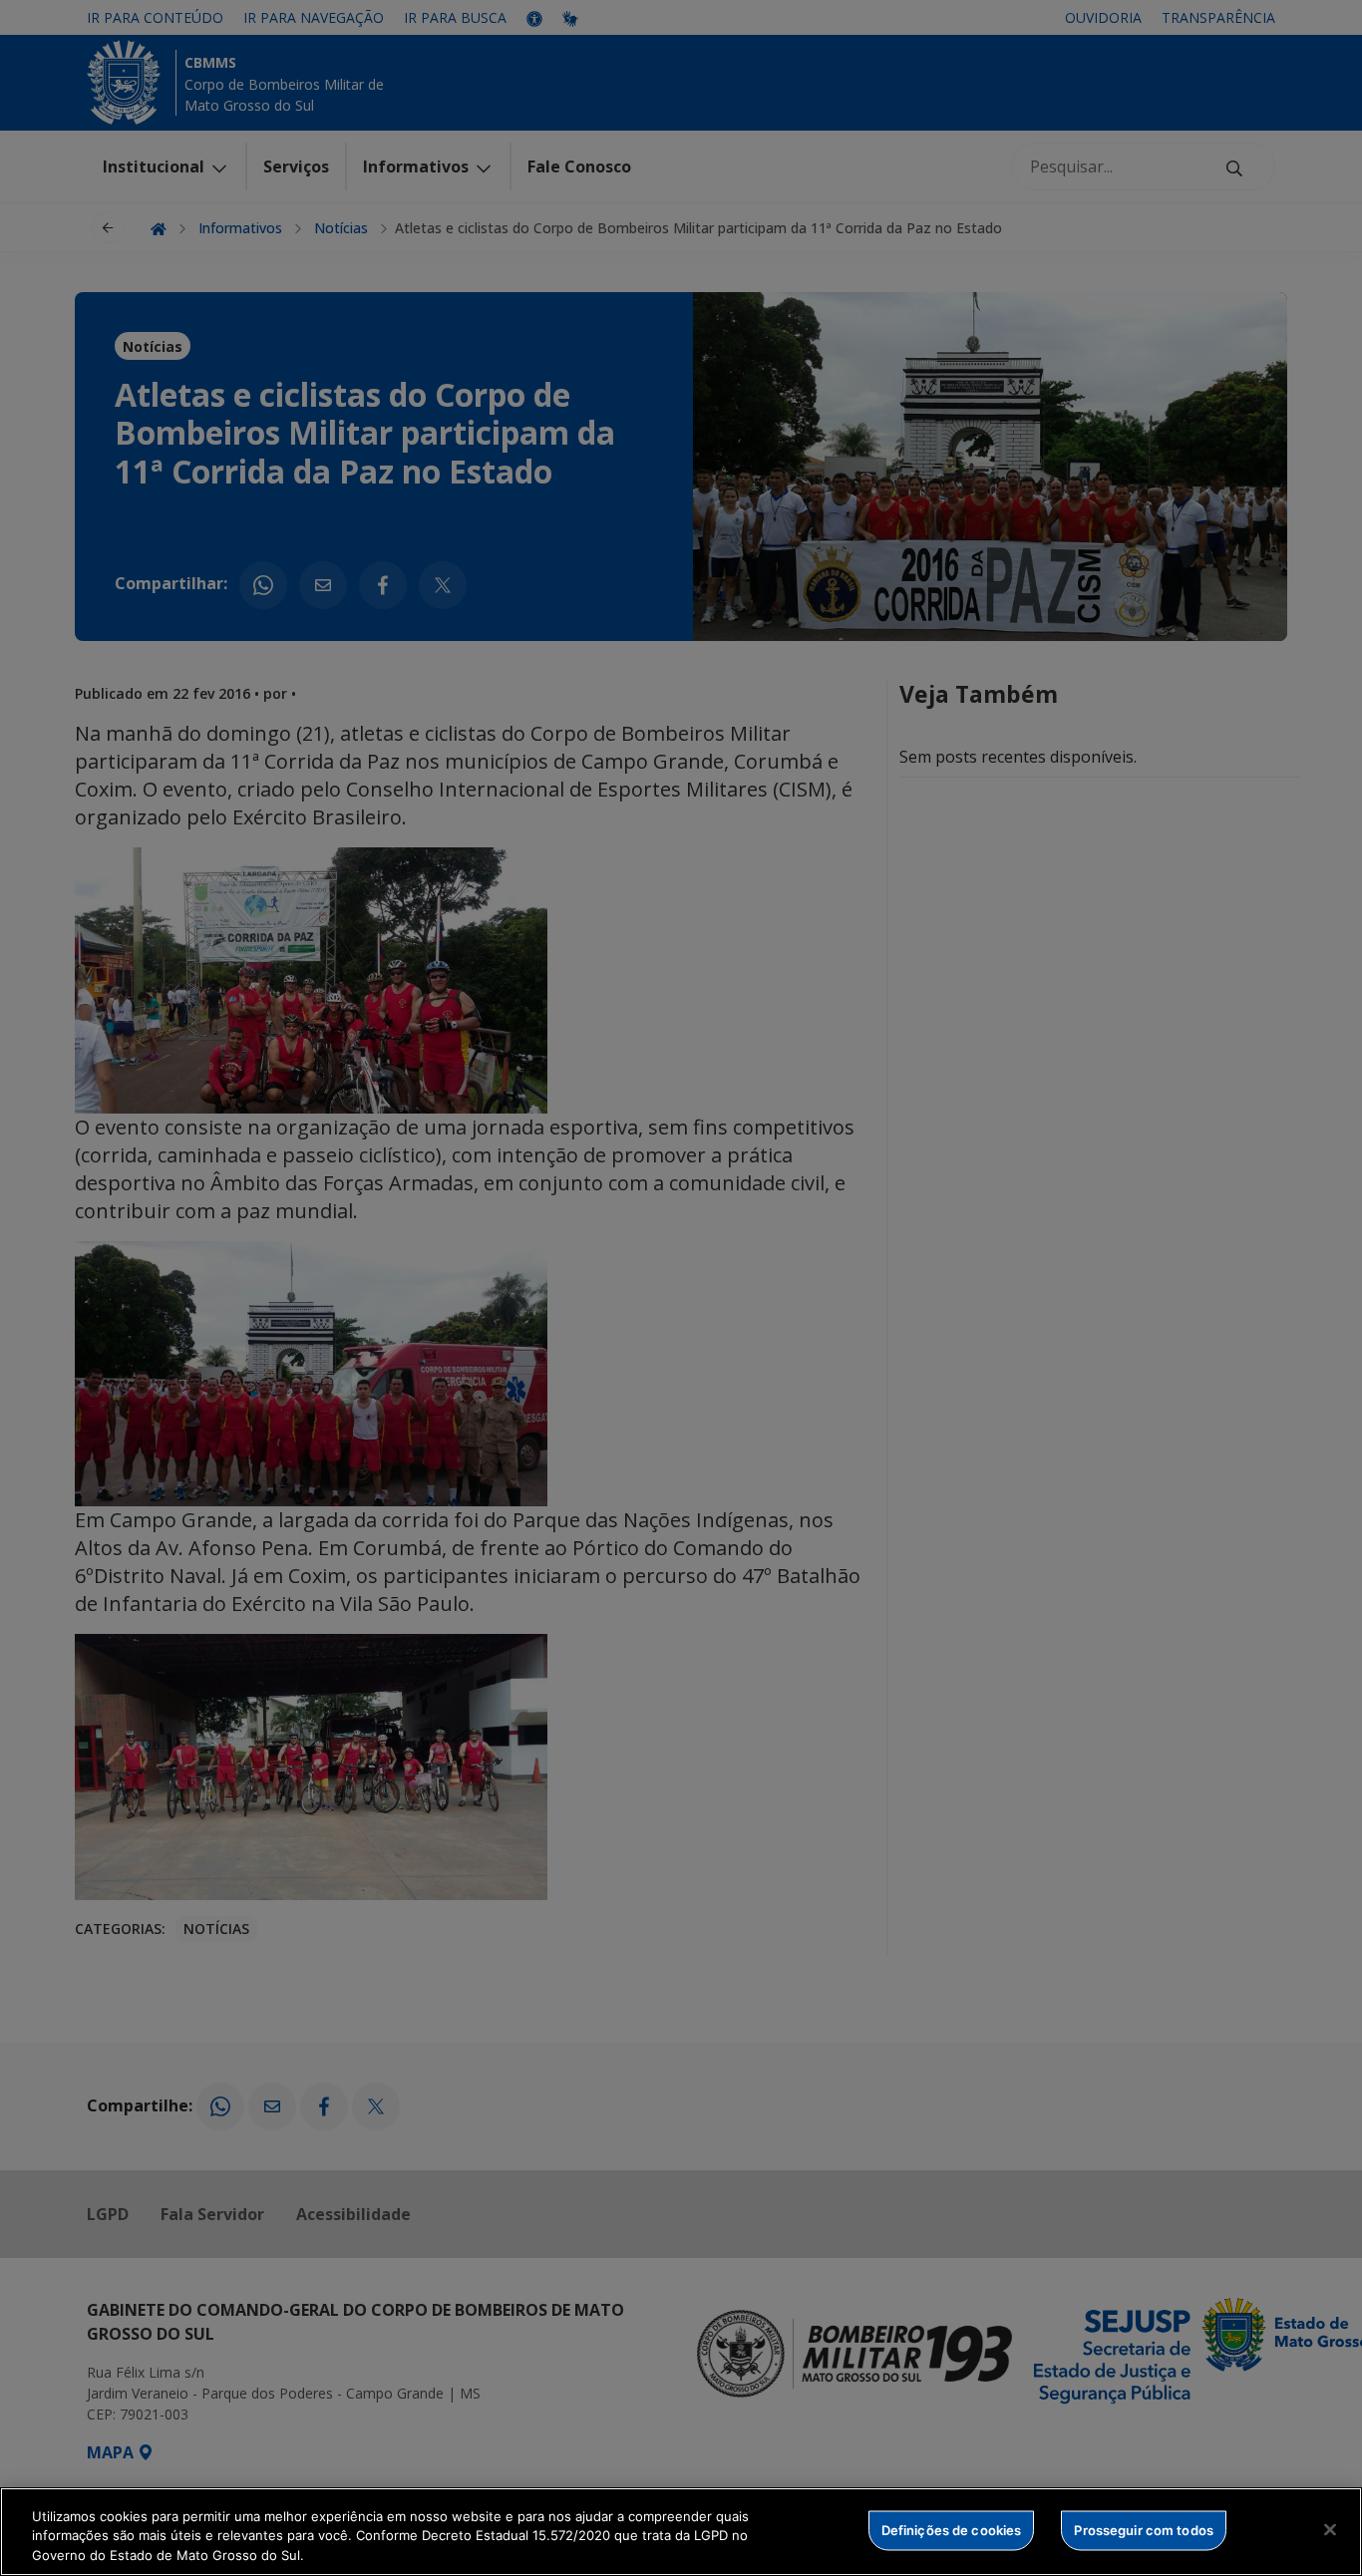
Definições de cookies (952, 2529)
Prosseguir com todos (1144, 2529)
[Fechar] (1330, 2529)
